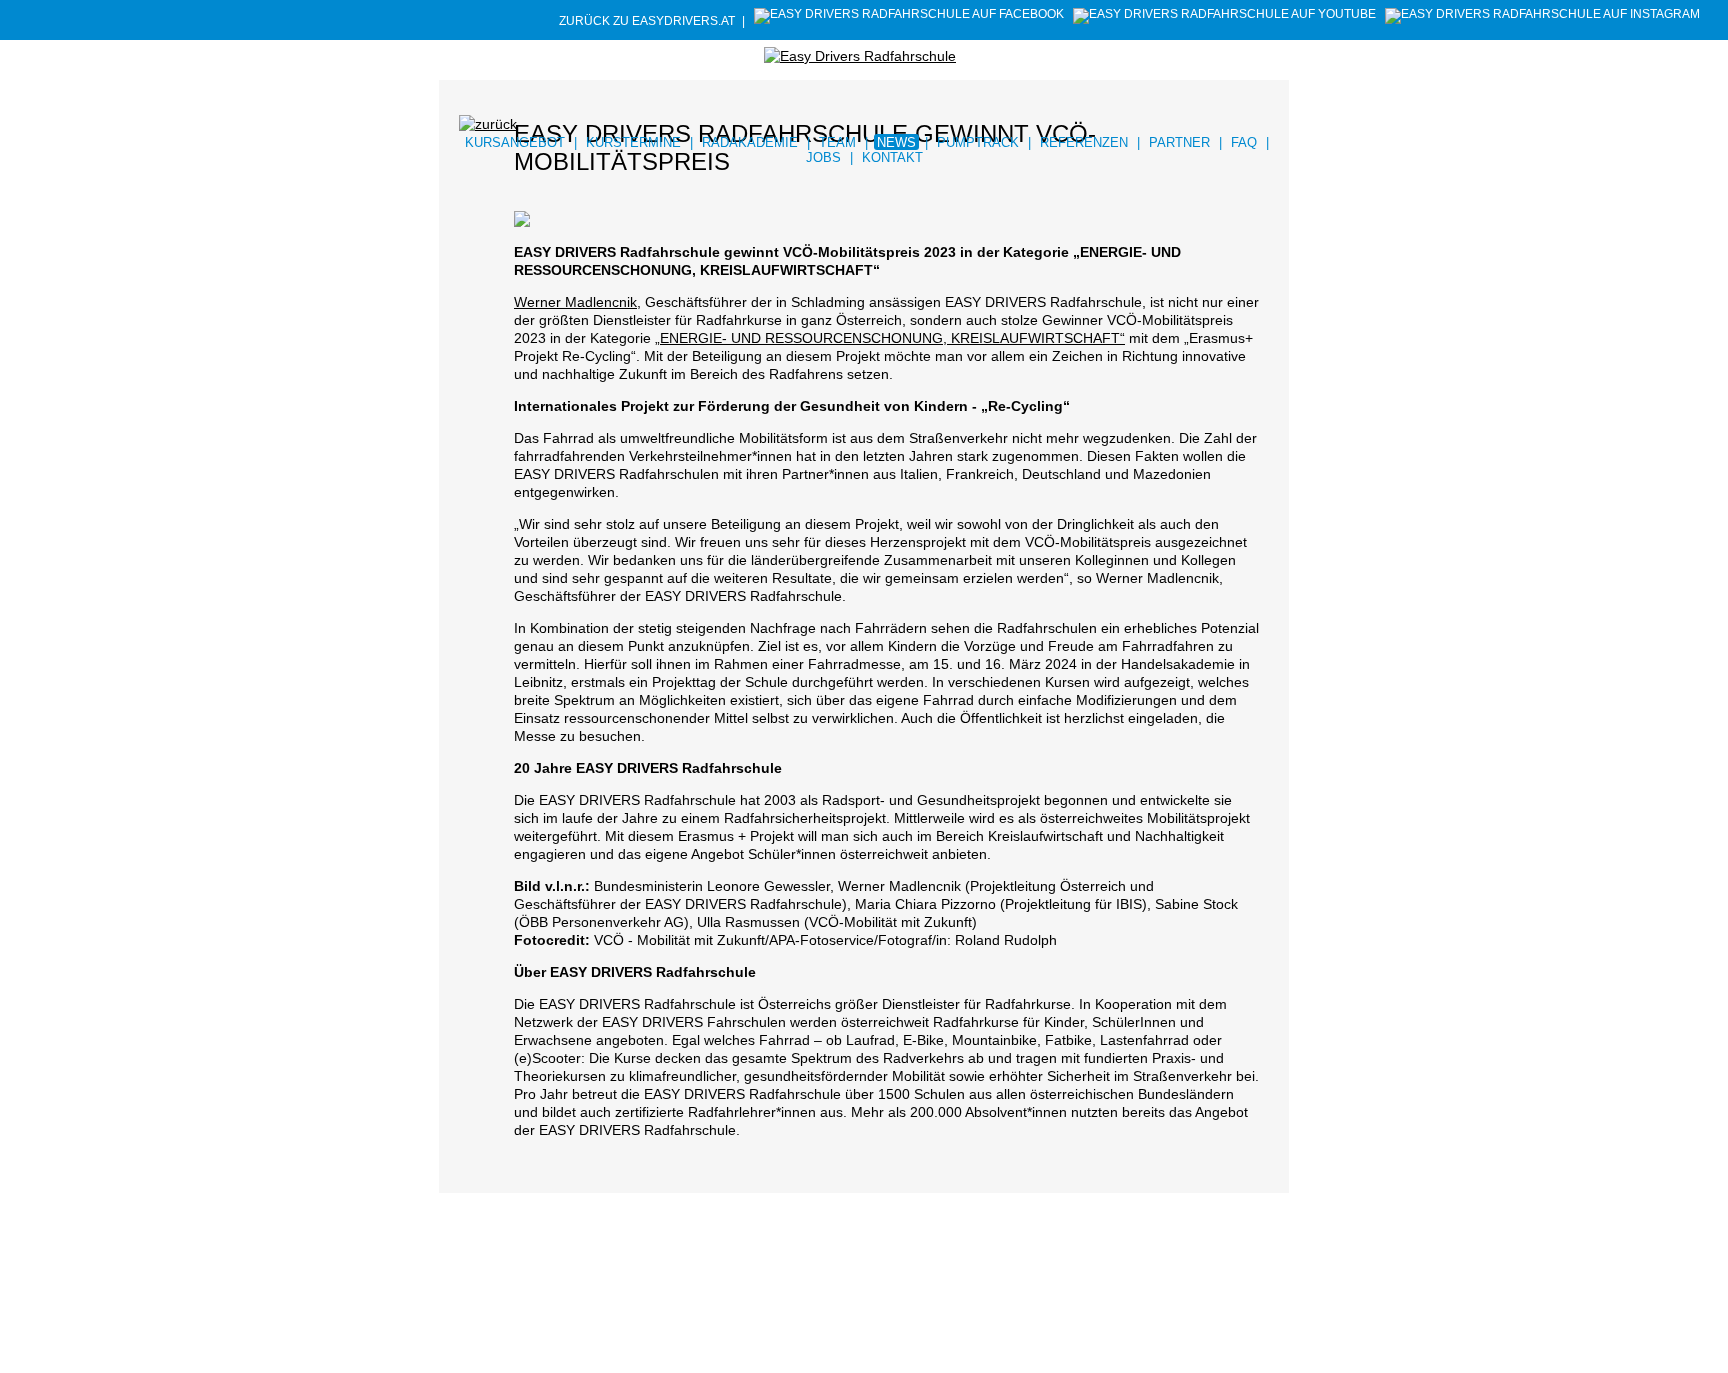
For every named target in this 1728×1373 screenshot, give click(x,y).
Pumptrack (978, 142)
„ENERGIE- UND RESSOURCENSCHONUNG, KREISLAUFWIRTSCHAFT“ (890, 338)
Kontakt (892, 157)
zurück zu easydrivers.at (647, 21)
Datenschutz (592, 1339)
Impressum (519, 1339)
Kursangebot (515, 142)
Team (837, 142)
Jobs (823, 157)
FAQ (1244, 142)
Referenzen (1084, 142)
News (896, 142)
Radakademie (750, 142)
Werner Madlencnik (575, 302)
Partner (1179, 142)
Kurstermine (633, 142)
